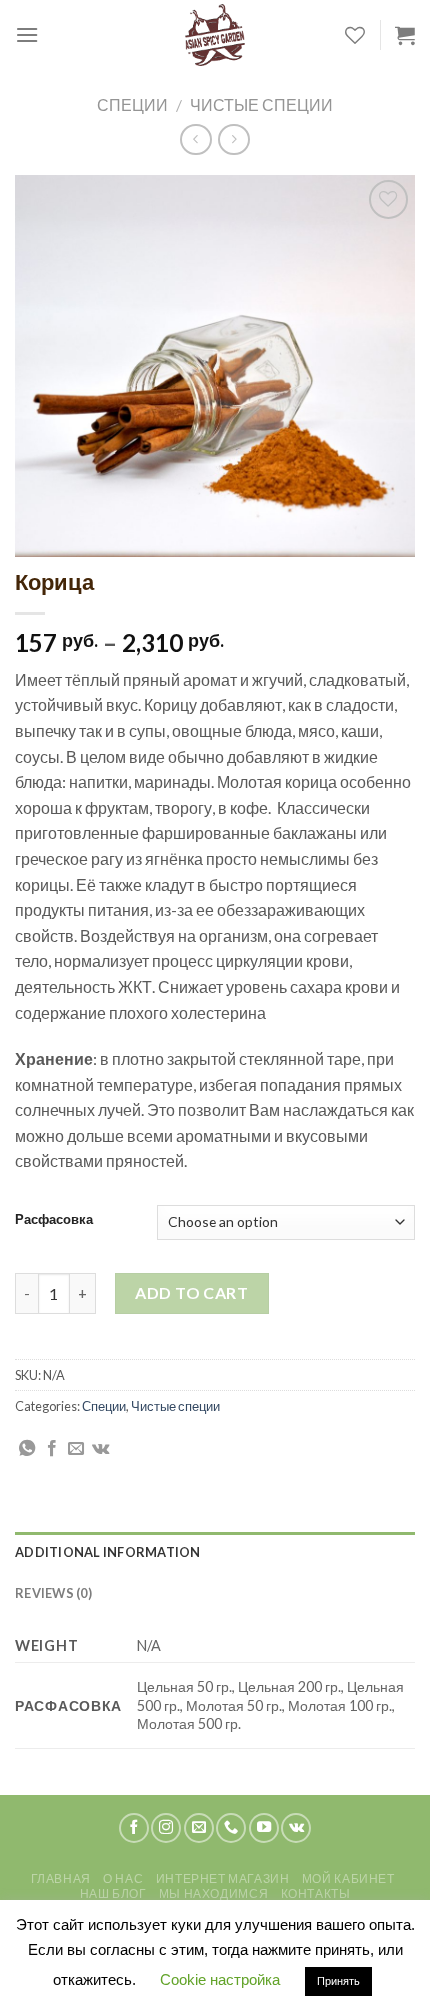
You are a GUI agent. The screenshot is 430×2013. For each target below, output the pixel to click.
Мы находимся (213, 1893)
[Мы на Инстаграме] (166, 1828)
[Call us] (231, 1828)
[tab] (215, 1552)
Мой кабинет (348, 1878)
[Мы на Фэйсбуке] (134, 1828)
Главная (61, 1878)
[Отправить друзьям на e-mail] (76, 1449)
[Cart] (405, 35)
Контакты (316, 1893)
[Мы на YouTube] (264, 1828)
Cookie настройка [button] (220, 1979)
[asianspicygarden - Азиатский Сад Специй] (215, 35)
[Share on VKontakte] (100, 1449)
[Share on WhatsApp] (27, 1449)
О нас (123, 1878)
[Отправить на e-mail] (199, 1828)
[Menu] (27, 34)
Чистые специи (261, 104)
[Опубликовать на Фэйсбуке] (52, 1449)
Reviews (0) (53, 1593)
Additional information (108, 1552)
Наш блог (113, 1893)
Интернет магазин (223, 1878)
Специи (132, 104)
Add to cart (191, 1292)
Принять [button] (338, 1981)
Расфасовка (54, 1220)
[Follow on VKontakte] (296, 1828)
